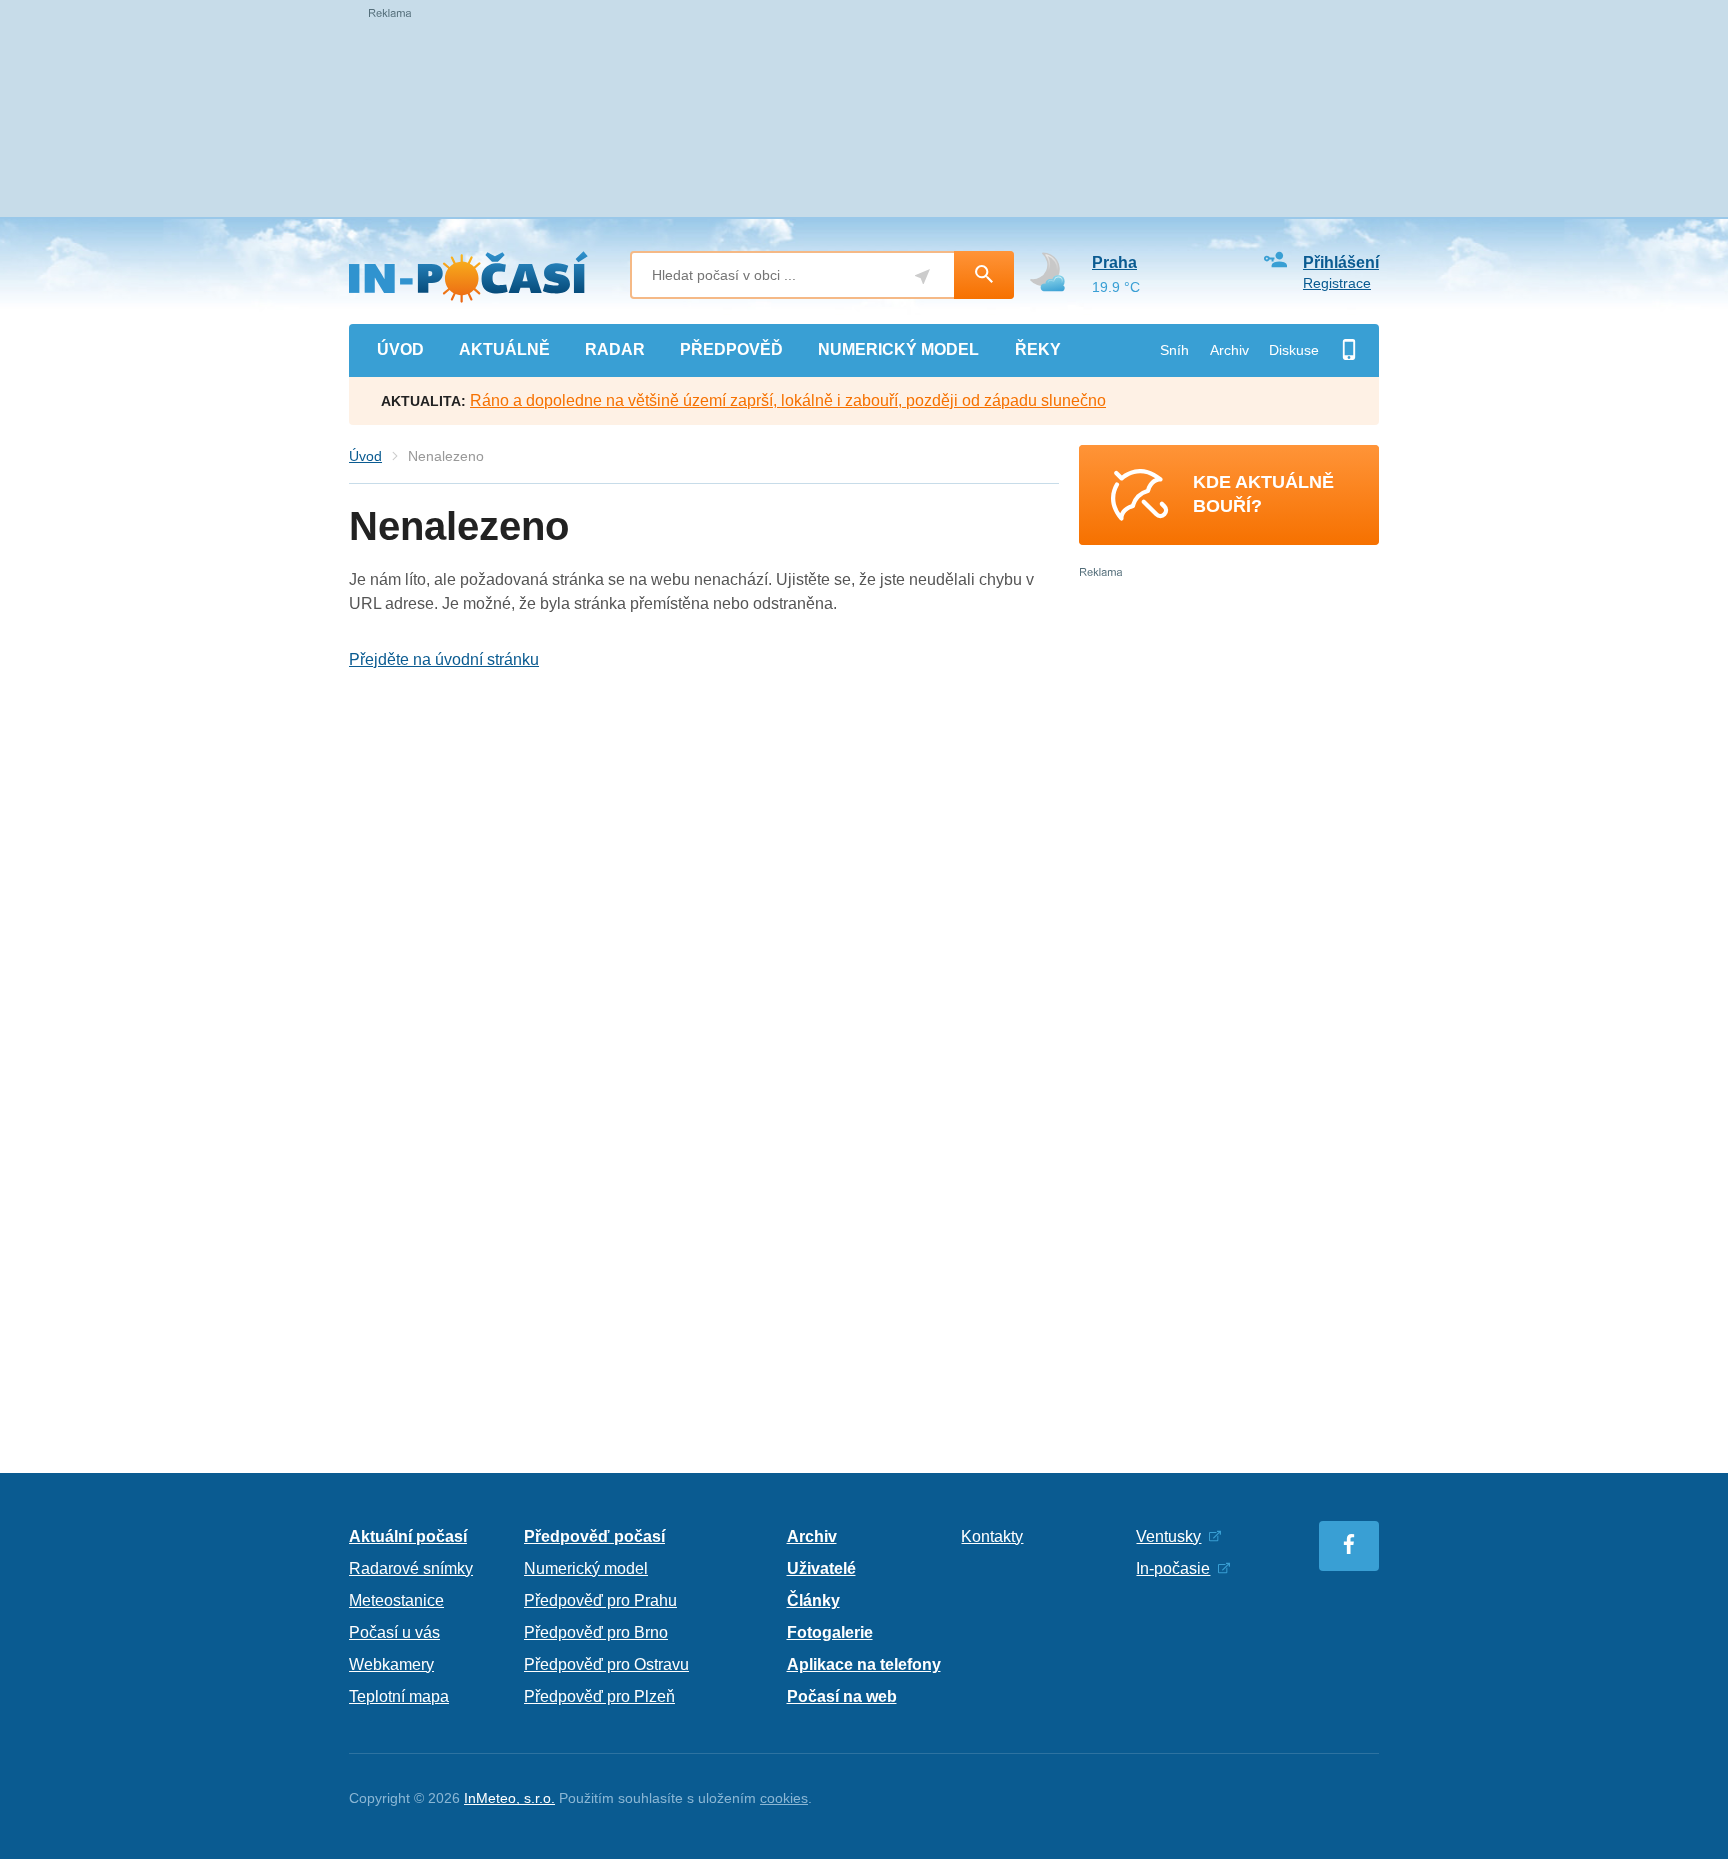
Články (813, 1600)
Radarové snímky (411, 1568)
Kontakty (992, 1536)
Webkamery (391, 1664)
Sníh (1174, 350)
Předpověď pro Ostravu (606, 1664)
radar (615, 349)
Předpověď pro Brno (596, 1632)
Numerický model (586, 1568)
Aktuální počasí (408, 1536)
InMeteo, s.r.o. (509, 1798)
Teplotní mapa (399, 1696)
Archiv (1229, 350)
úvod (400, 349)
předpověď (731, 349)
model (898, 349)
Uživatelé (821, 1568)
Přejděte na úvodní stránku (444, 659)
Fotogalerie (830, 1632)
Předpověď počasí (594, 1536)
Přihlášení (1341, 262)
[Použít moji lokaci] (922, 276)
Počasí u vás (394, 1632)
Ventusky (1168, 1536)
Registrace (1337, 283)
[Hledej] (984, 275)
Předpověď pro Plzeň (599, 1696)
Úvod (365, 456)
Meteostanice (396, 1600)
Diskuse (1294, 350)
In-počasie (1173, 1568)
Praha (1114, 262)
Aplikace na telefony (864, 1664)
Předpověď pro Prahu (600, 1600)
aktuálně (504, 349)
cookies (784, 1798)
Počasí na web (842, 1696)
